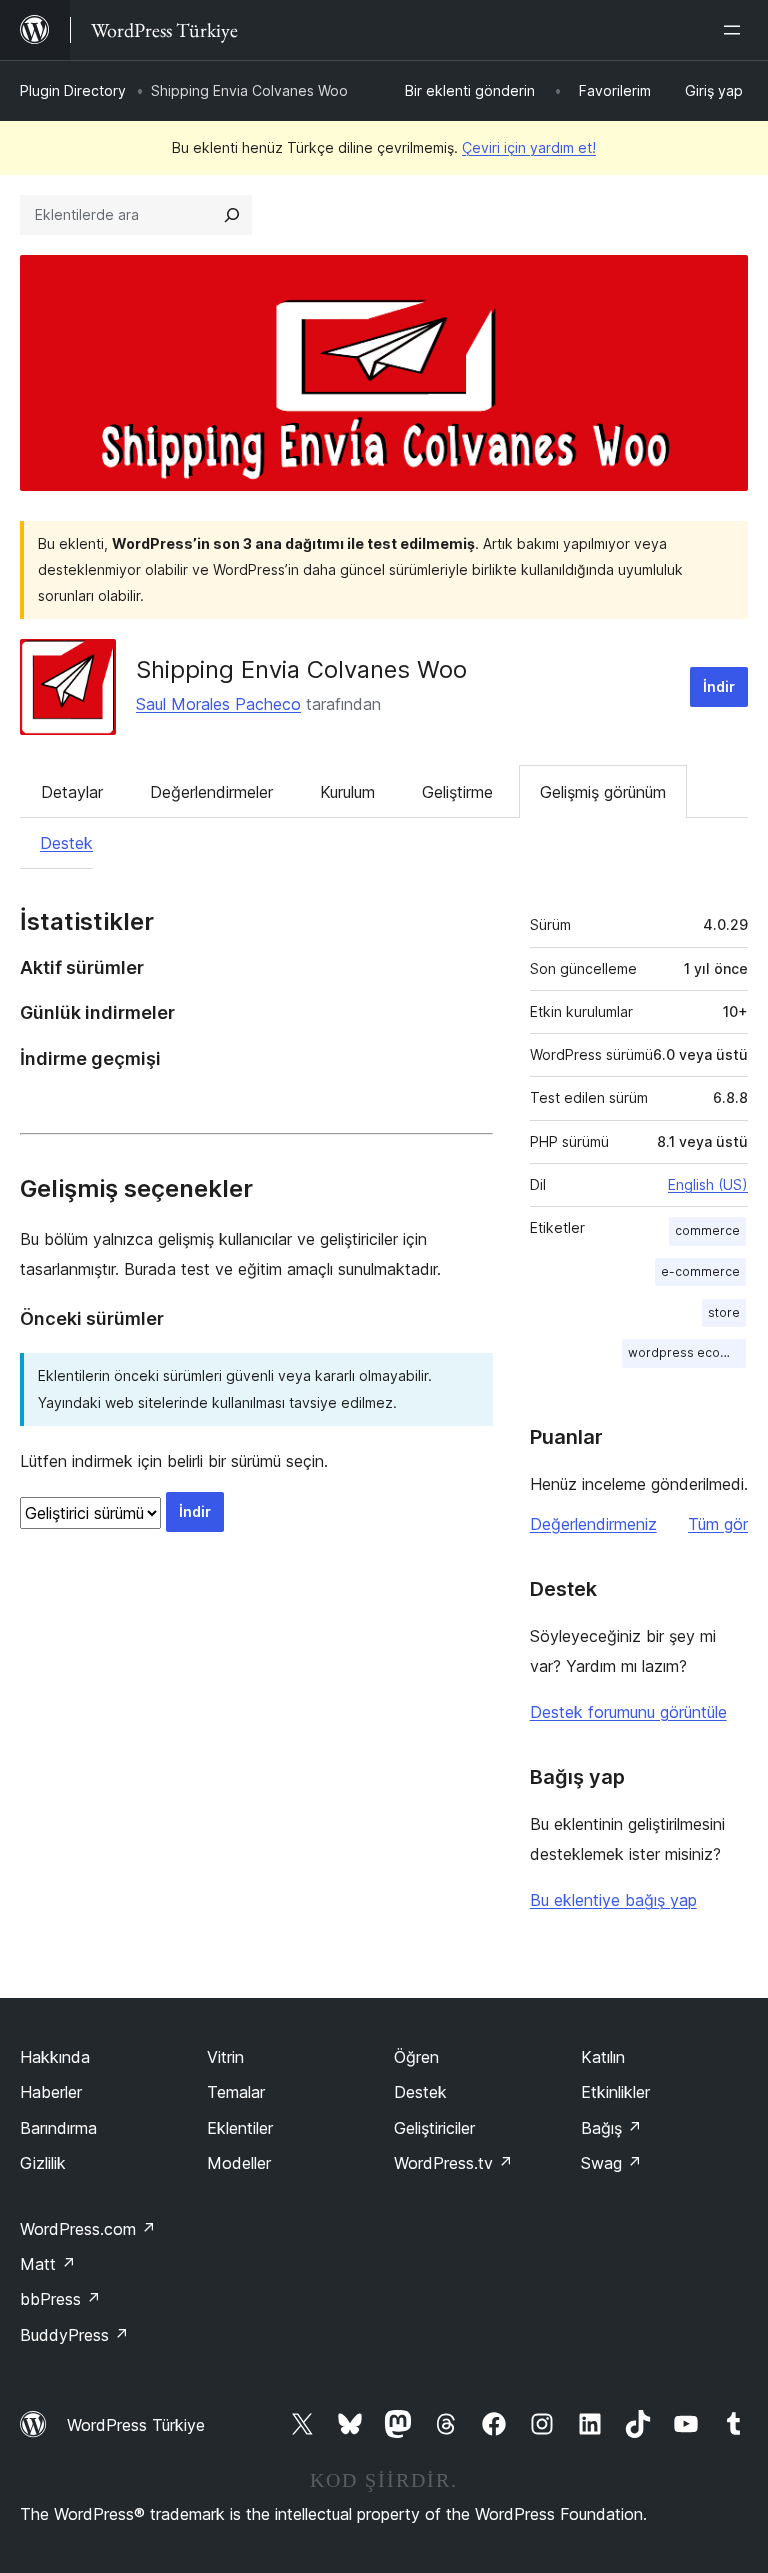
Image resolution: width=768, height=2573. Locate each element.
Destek (66, 843)
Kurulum (347, 792)
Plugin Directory (73, 90)
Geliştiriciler (434, 2128)
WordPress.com (88, 2229)
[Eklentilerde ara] (232, 215)
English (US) (708, 1184)
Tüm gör (718, 1524)
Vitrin (225, 2057)
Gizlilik (43, 2163)
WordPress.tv (453, 2163)
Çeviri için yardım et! (529, 147)
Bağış (611, 2128)
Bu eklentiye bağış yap (613, 1900)
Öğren (416, 2057)
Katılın (603, 2057)
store (724, 1312)
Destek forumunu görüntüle (628, 1712)
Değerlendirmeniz (593, 1524)
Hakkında (55, 2057)
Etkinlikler (615, 2092)
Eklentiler (240, 2128)
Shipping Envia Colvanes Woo (301, 669)
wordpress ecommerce (687, 1352)
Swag (611, 2163)
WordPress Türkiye (136, 2425)
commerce (707, 1230)
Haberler (51, 2092)
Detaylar (72, 792)
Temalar (236, 2092)
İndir (719, 686)
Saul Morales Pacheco (218, 704)
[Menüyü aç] (736, 30)
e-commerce (700, 1271)
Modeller (239, 2163)
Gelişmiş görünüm (603, 792)
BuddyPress (74, 2335)
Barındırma (58, 2128)
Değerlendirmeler (211, 792)
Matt (48, 2264)
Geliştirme (457, 792)
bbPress (60, 2299)
